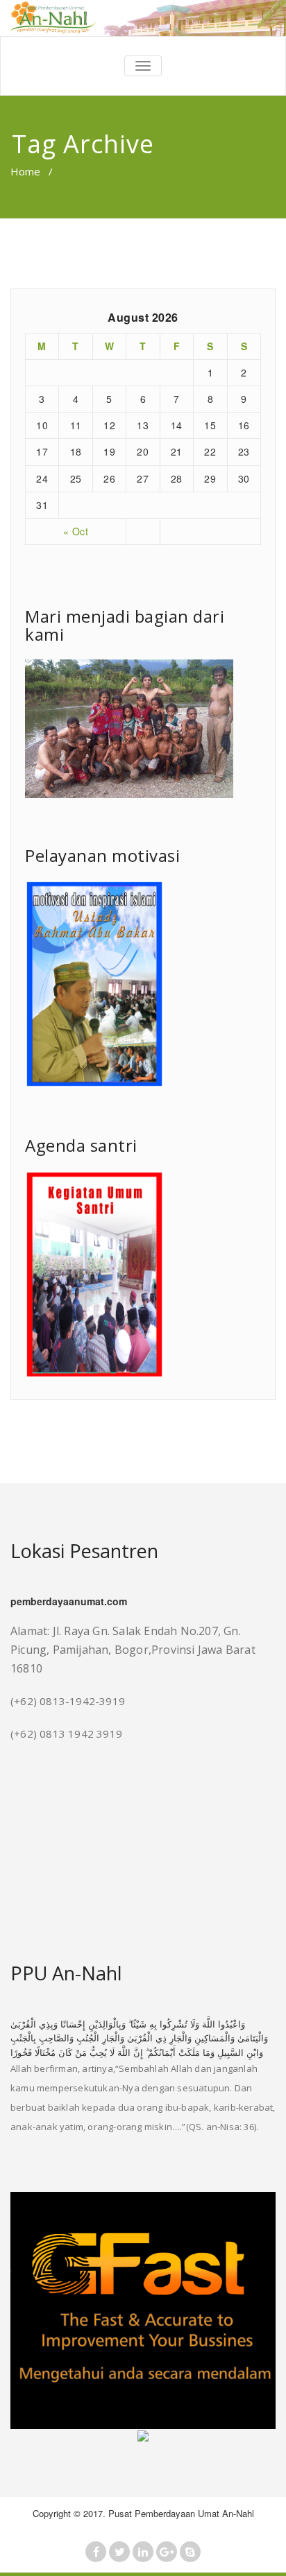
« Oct (76, 531)
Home (25, 171)
